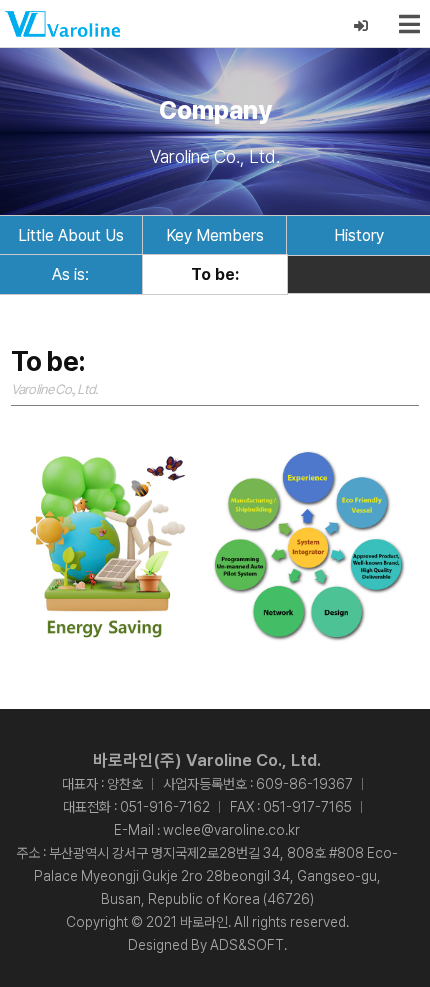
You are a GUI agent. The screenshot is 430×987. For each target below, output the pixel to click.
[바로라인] (62, 24)
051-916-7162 (165, 807)
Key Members (215, 235)
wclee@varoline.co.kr (231, 830)
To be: (215, 274)
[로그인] (361, 26)
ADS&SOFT (247, 945)
